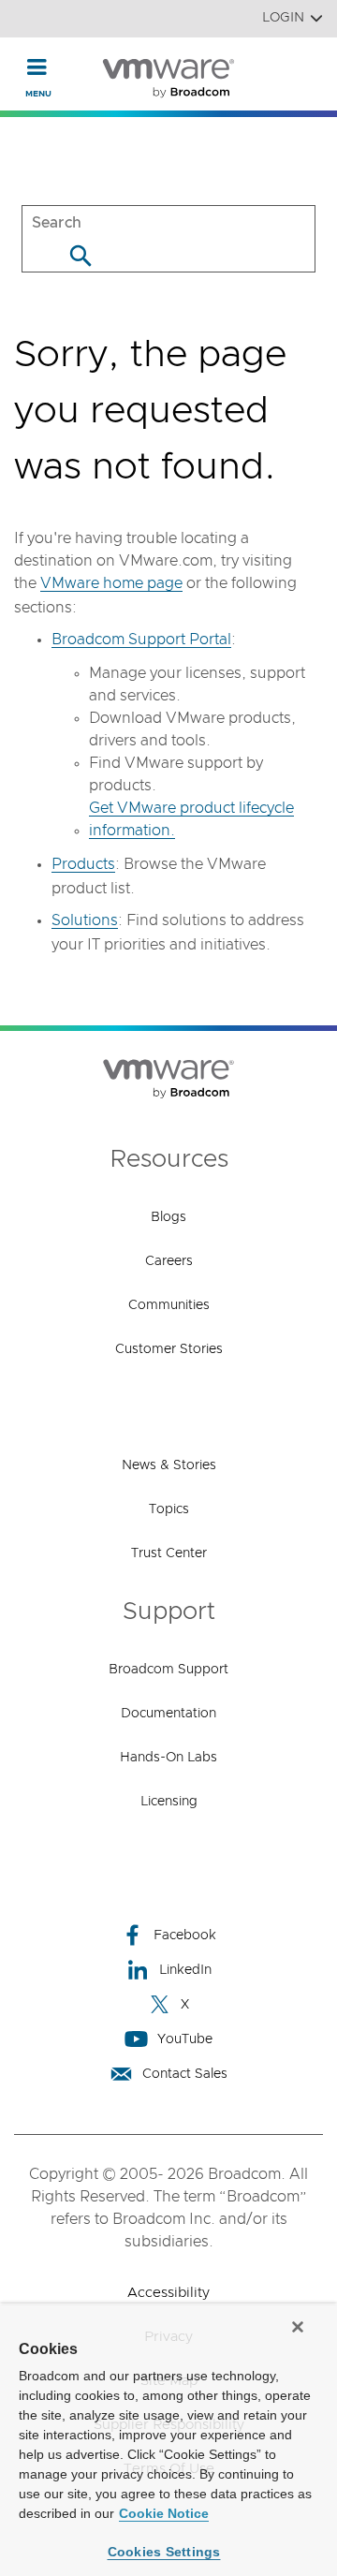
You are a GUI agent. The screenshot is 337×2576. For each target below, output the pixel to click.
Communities (169, 1305)
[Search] (80, 255)
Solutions (85, 920)
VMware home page (111, 583)
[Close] (298, 2327)
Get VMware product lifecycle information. (191, 819)
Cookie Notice (164, 2513)
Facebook (185, 1936)
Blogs (168, 1217)
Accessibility (168, 2293)
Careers (169, 1261)
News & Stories (169, 1465)
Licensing (169, 1802)
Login (283, 18)
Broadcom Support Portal (141, 640)
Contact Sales (185, 2074)
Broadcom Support (168, 1670)
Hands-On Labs (168, 1758)
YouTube (185, 2039)
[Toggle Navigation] (37, 66)
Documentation (168, 1714)
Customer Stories (169, 1349)
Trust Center (169, 1553)
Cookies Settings (164, 2552)
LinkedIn (185, 1970)
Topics (169, 1509)
